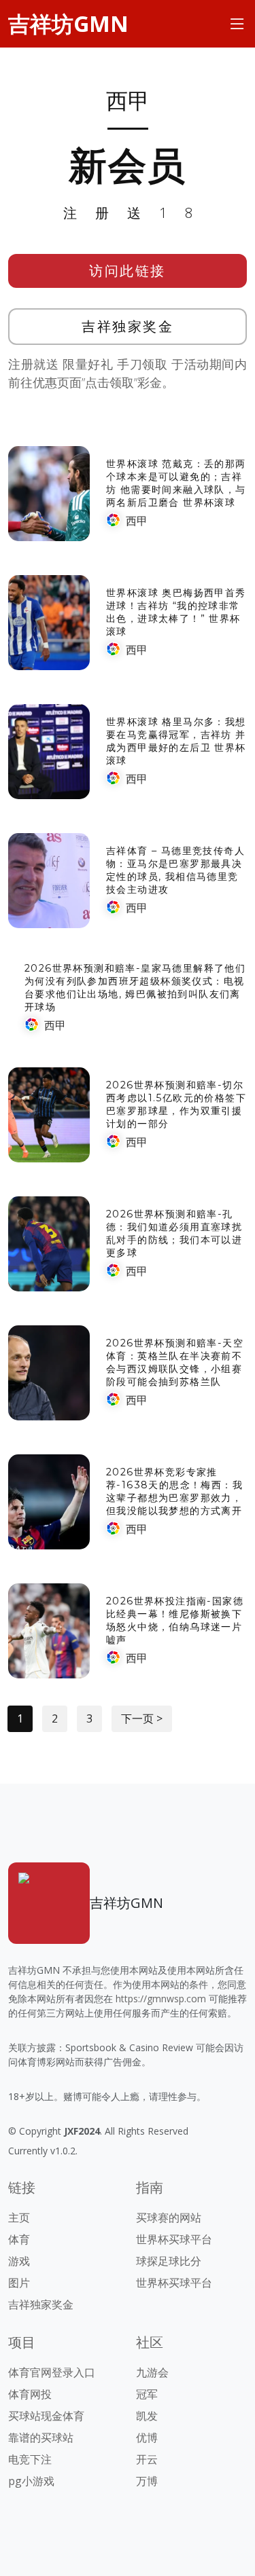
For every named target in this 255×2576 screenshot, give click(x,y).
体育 (19, 2239)
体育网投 (30, 2394)
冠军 (147, 2394)
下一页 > (142, 1718)
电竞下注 (30, 2459)
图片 (19, 2283)
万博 (147, 2481)
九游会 (152, 2372)
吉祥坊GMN (68, 23)
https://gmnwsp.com (161, 1999)
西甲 (137, 521)
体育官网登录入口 (52, 2372)
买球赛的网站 (169, 2218)
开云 (147, 2459)
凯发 (147, 2416)
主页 (19, 2218)
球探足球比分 (169, 2261)
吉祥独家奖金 (128, 326)
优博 (147, 2437)
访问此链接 (128, 271)
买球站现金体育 (46, 2416)
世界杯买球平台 (174, 2239)
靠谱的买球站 (41, 2437)
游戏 (19, 2261)
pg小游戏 (31, 2481)
